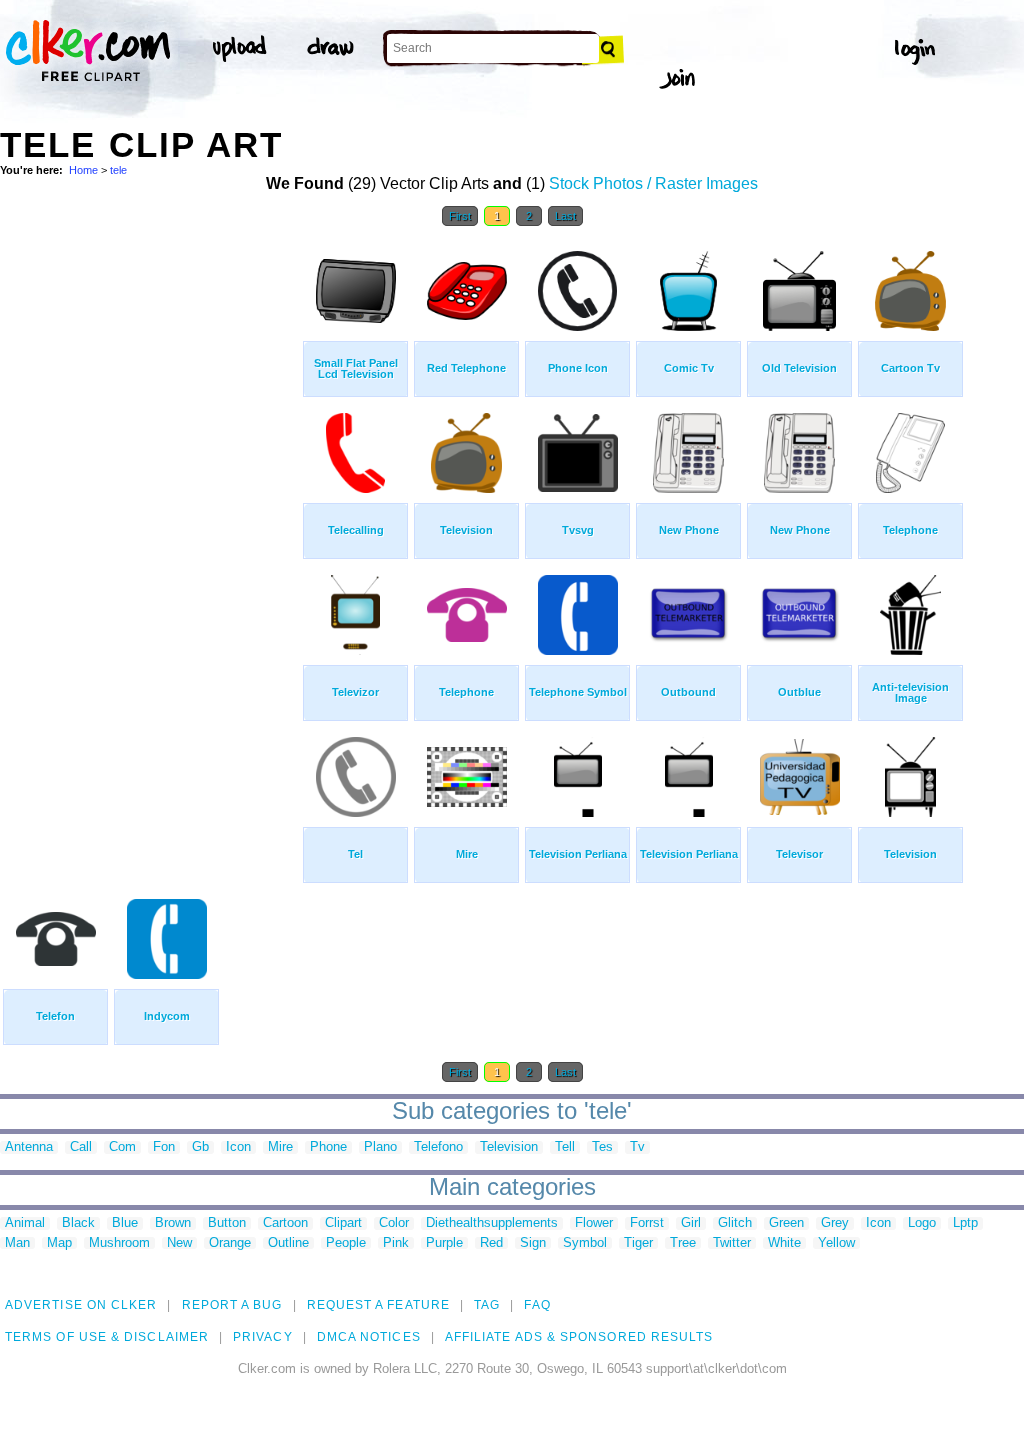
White (784, 1243)
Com (122, 1147)
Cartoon (285, 1223)
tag (487, 1305)
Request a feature (378, 1305)
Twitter (732, 1243)
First (460, 216)
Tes (602, 1147)
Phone (328, 1147)
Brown (173, 1223)
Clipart (343, 1223)
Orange (230, 1243)
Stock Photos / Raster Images (653, 183)
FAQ (537, 1305)
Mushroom (119, 1243)
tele (118, 170)
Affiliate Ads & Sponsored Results (579, 1337)
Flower (594, 1223)
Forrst (647, 1223)
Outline (288, 1243)
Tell (565, 1147)
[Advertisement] (150, 538)
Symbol (585, 1243)
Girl (691, 1223)
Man (17, 1243)
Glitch (735, 1223)
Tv (637, 1147)
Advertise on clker (81, 1305)
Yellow (836, 1243)
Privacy (263, 1337)
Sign (533, 1243)
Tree (683, 1243)
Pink (396, 1243)
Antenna (29, 1147)
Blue (125, 1223)
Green (786, 1223)
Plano (380, 1147)
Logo (922, 1223)
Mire (280, 1147)
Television (509, 1147)
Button (227, 1223)
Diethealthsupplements (492, 1223)
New (179, 1243)
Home (83, 170)
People (346, 1243)
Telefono (438, 1147)
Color (394, 1223)
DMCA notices (369, 1337)
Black (78, 1223)
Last (565, 216)
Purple (444, 1243)
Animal (25, 1223)
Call (81, 1147)
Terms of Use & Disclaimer (107, 1337)
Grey (835, 1223)
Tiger (638, 1243)
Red (491, 1243)
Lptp (965, 1223)
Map (59, 1243)
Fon (164, 1147)
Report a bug (232, 1305)
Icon (238, 1147)
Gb (200, 1147)
